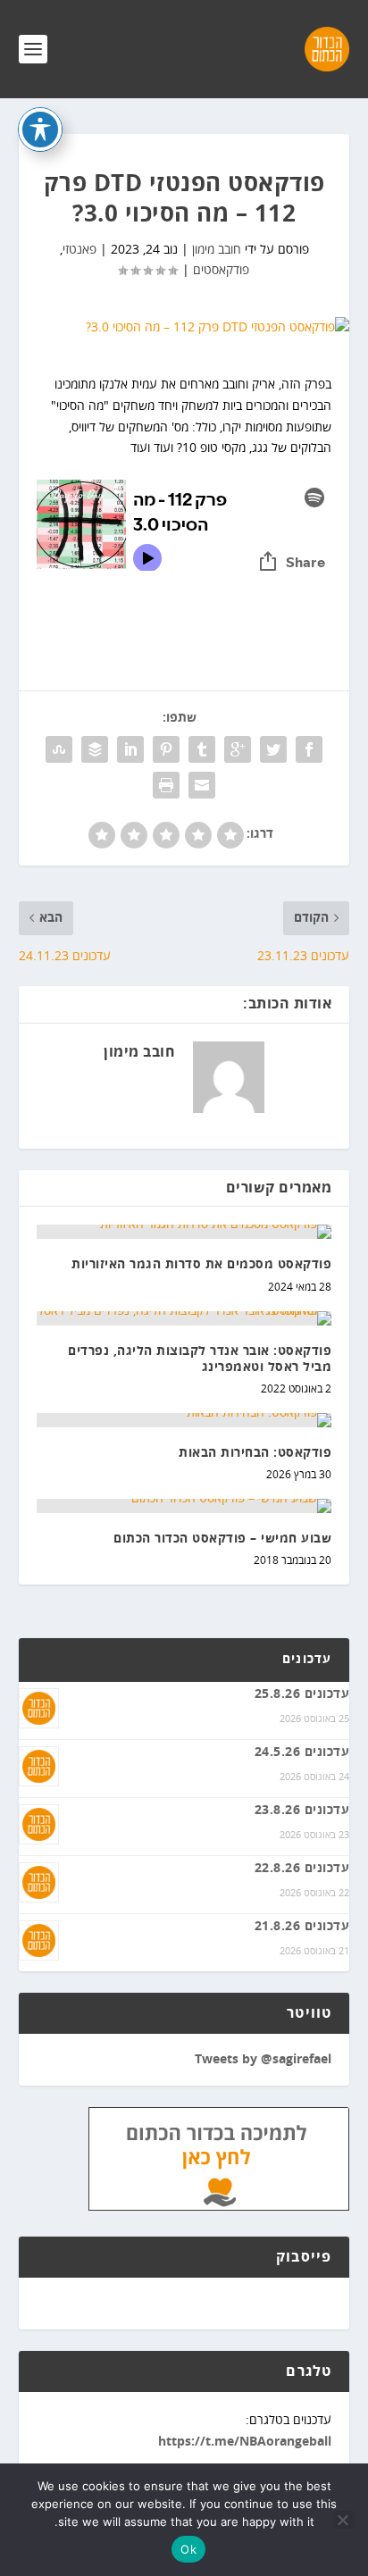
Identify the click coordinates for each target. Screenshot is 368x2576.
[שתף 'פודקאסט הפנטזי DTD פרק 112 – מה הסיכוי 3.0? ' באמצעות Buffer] (95, 749)
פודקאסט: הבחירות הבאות (255, 1453)
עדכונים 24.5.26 (302, 1752)
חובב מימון (217, 250)
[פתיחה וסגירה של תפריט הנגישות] (40, 130)
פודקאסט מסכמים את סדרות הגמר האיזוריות (201, 1265)
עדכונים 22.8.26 (302, 1869)
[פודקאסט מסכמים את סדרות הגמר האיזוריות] (184, 1232)
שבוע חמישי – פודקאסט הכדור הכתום (222, 1539)
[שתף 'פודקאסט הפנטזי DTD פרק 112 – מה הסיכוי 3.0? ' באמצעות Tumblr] (202, 749)
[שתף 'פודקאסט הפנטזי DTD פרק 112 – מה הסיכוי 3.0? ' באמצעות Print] (166, 785)
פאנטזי (79, 250)
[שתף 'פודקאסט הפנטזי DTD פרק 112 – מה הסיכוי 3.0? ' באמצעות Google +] (238, 749)
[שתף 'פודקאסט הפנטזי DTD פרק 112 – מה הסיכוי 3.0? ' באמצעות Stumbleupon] (59, 749)
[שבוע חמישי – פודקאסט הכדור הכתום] (184, 1506)
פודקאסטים (221, 270)
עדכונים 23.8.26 (302, 1811)
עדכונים (307, 1660)
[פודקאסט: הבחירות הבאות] (184, 1420)
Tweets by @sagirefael (263, 2060)
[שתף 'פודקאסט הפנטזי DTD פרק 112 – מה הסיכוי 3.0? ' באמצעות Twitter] (273, 749)
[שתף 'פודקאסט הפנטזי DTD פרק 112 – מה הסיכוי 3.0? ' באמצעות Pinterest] (166, 749)
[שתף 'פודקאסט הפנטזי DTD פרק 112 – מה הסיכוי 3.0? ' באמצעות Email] (202, 785)
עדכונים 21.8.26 (302, 1927)
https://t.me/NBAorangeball (245, 2442)
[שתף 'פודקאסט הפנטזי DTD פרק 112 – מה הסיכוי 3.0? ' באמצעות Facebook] (309, 749)
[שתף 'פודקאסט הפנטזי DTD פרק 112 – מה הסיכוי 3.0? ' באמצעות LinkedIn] (130, 749)
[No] (344, 2520)
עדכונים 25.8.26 (302, 1694)
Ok (188, 2549)
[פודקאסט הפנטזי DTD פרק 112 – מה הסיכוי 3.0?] (184, 328)
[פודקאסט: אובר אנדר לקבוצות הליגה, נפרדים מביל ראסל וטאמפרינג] (184, 1318)
